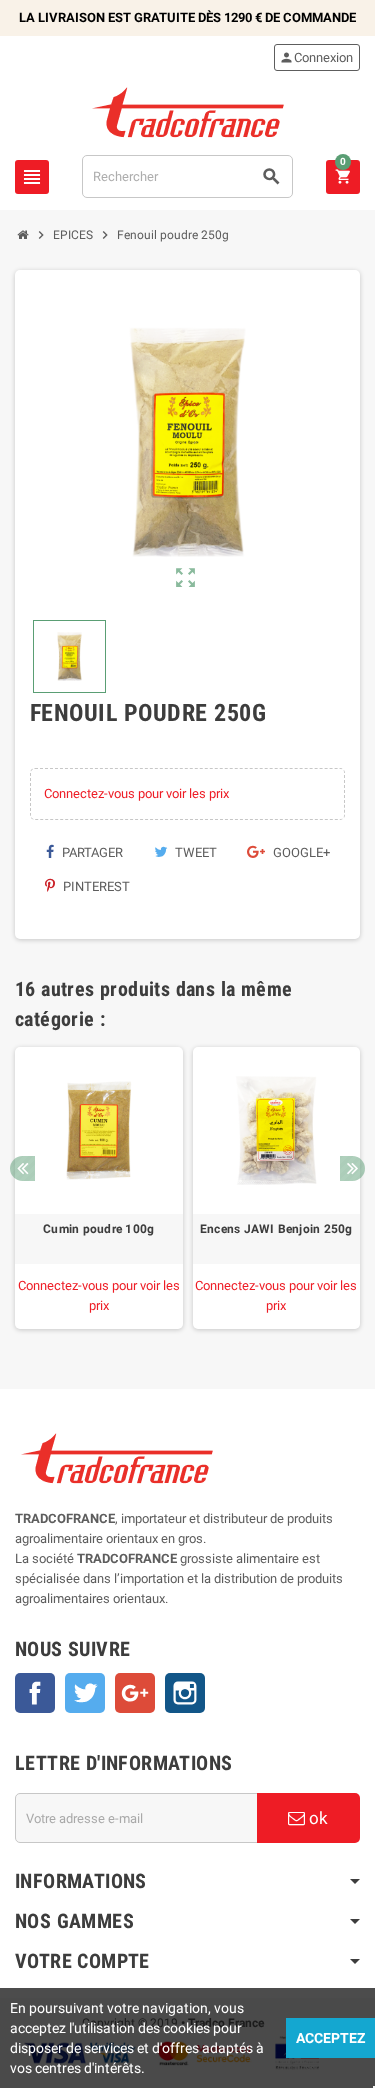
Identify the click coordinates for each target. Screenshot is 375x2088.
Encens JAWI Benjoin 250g (276, 1229)
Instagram (185, 1693)
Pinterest (95, 886)
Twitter (85, 1693)
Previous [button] (22, 1168)
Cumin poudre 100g (98, 1229)
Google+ (300, 852)
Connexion (316, 57)
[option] (99, 1188)
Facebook (35, 1693)
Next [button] (352, 1168)
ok (316, 1818)
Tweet (194, 852)
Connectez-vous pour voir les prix (136, 793)
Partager (91, 852)
